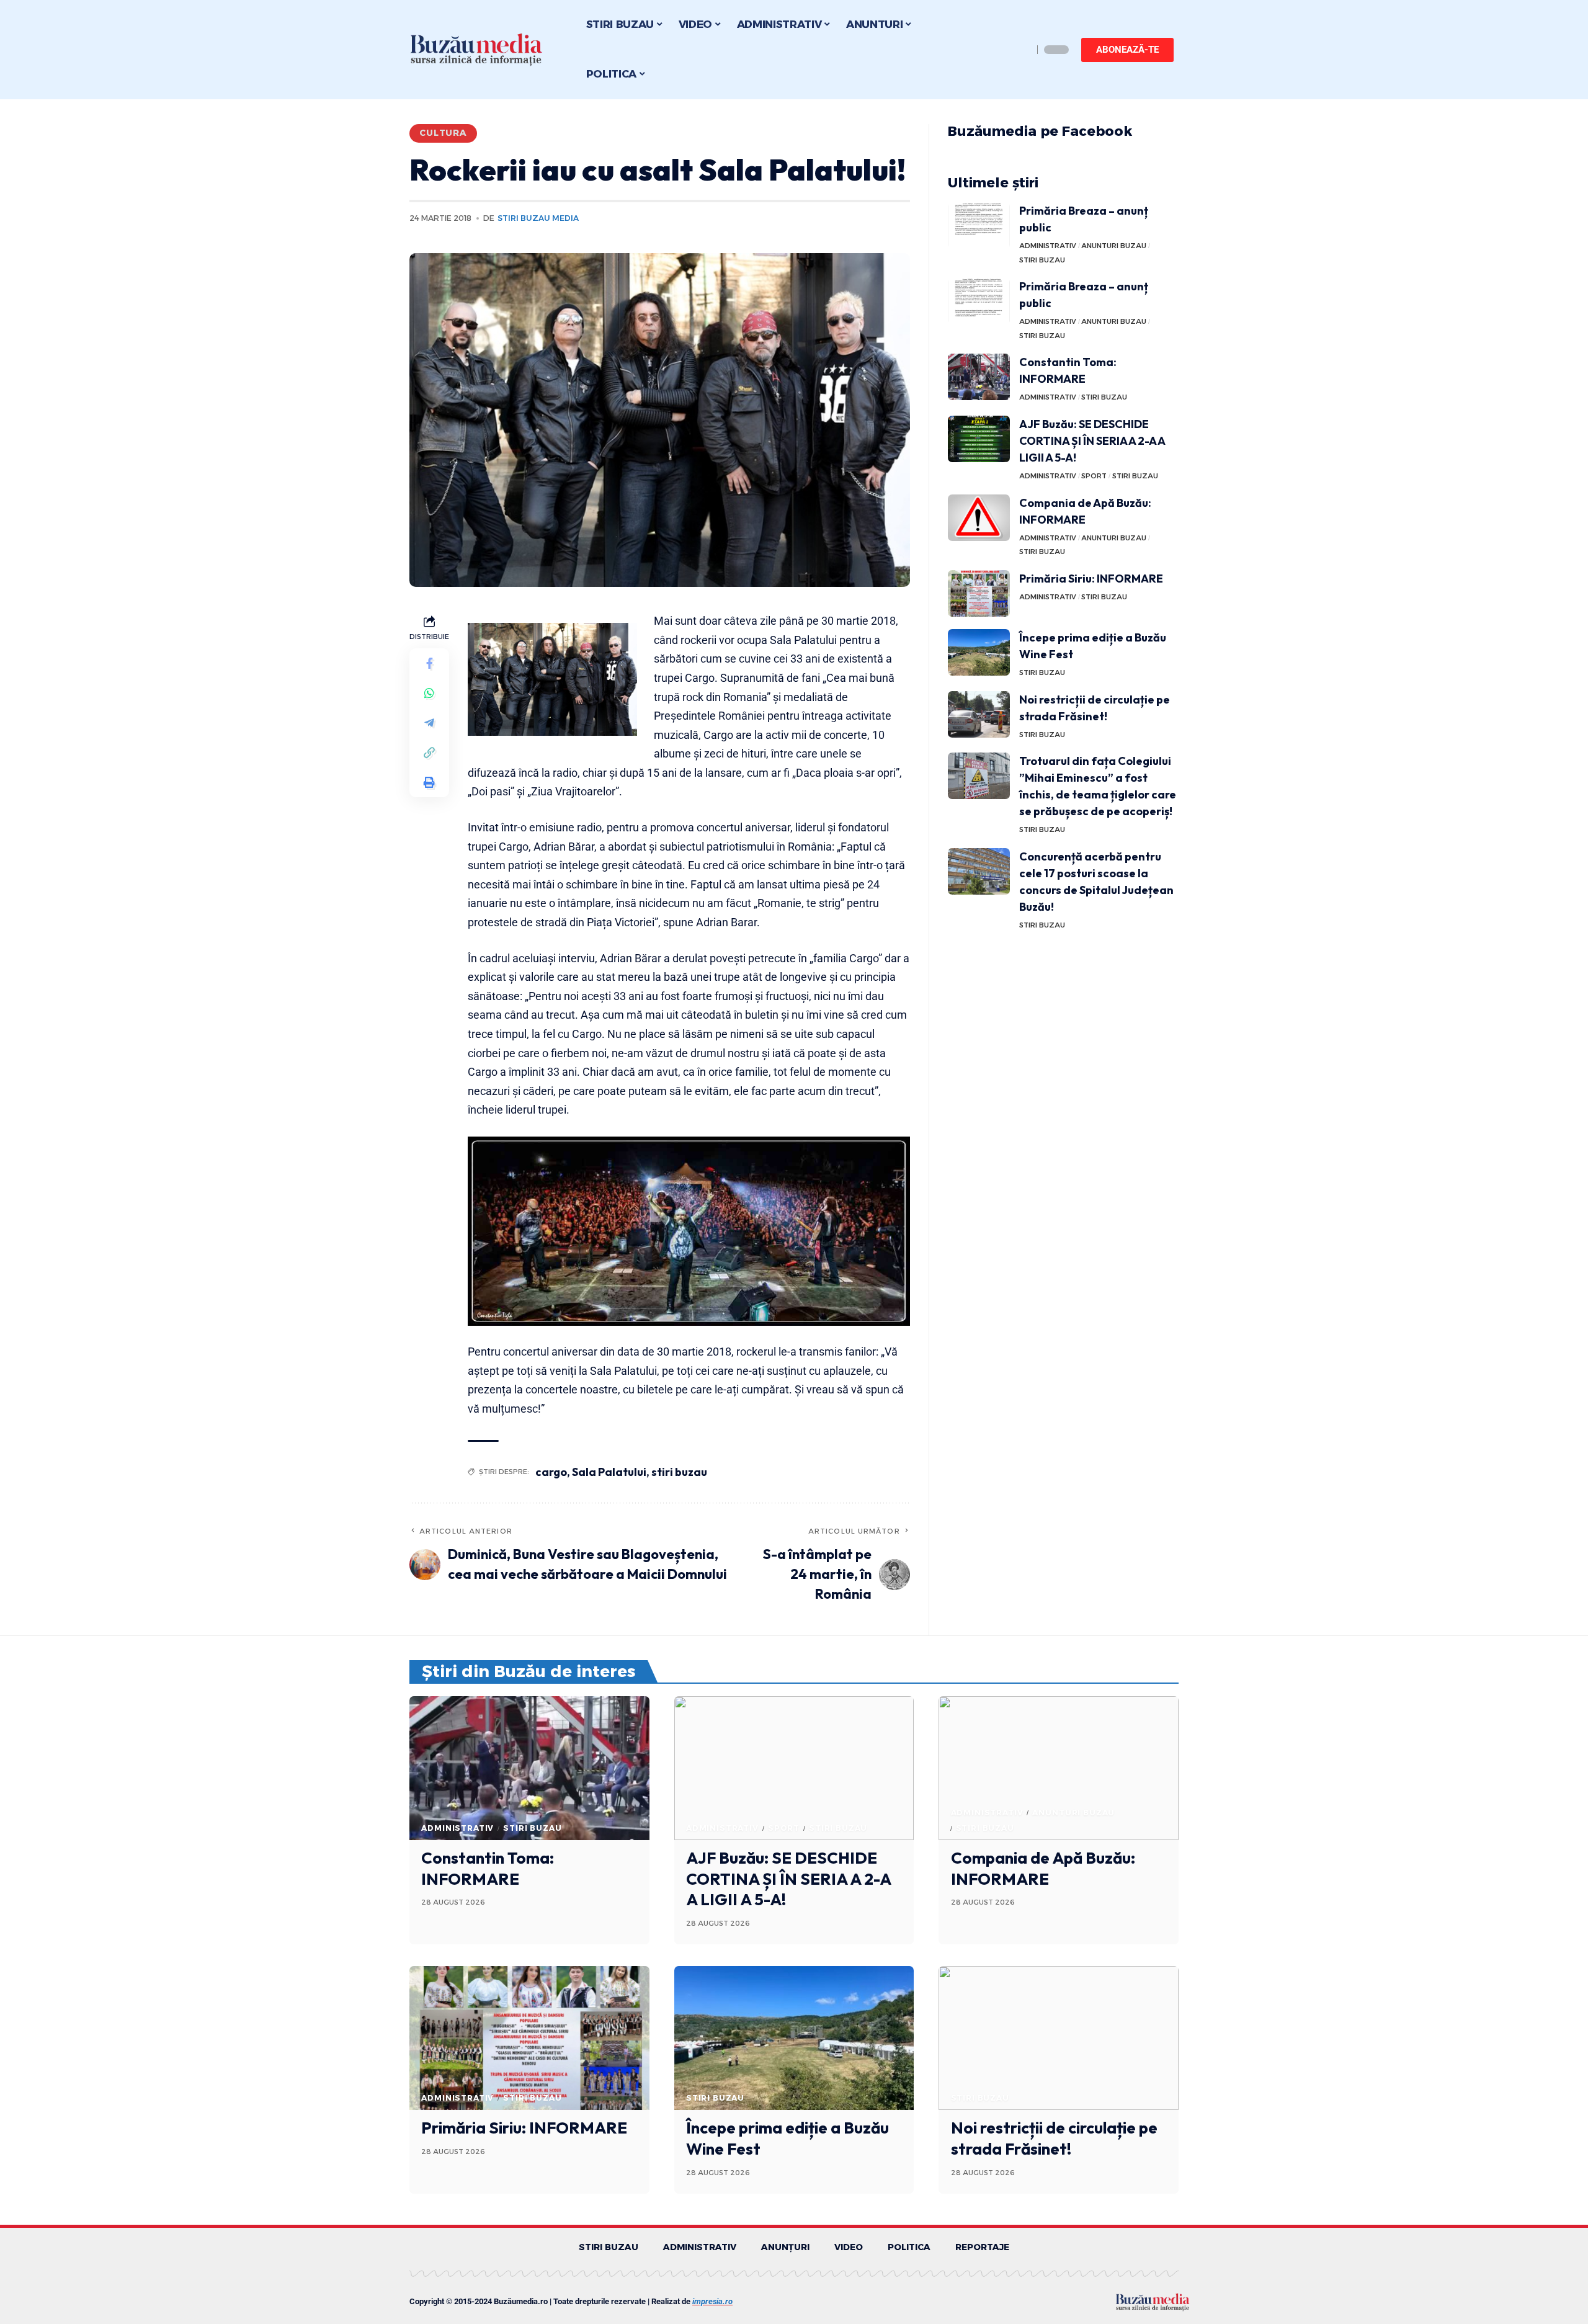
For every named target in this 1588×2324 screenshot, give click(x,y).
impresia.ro (712, 2301)
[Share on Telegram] (429, 723)
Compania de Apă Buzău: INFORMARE (1043, 1868)
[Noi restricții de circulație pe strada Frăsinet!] (979, 714)
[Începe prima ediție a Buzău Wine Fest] (979, 652)
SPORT (1094, 476)
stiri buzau (679, 1472)
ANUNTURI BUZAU (1114, 246)
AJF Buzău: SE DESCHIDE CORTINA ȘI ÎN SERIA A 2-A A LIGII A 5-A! (1092, 441)
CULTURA (443, 133)
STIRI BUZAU (1042, 260)
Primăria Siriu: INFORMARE (1091, 579)
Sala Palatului (609, 1472)
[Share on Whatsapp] (429, 693)
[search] (1020, 50)
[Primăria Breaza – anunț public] (979, 226)
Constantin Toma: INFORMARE (488, 1868)
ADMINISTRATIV (1048, 246)
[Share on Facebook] (429, 663)
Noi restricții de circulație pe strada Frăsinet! (1054, 2138)
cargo (551, 1472)
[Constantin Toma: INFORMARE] (979, 377)
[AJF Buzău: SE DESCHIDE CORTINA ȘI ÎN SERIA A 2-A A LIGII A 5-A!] (979, 439)
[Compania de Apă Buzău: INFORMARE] (979, 518)
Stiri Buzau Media (538, 218)
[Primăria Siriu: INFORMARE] (979, 593)
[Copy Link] (429, 753)
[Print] (429, 782)
